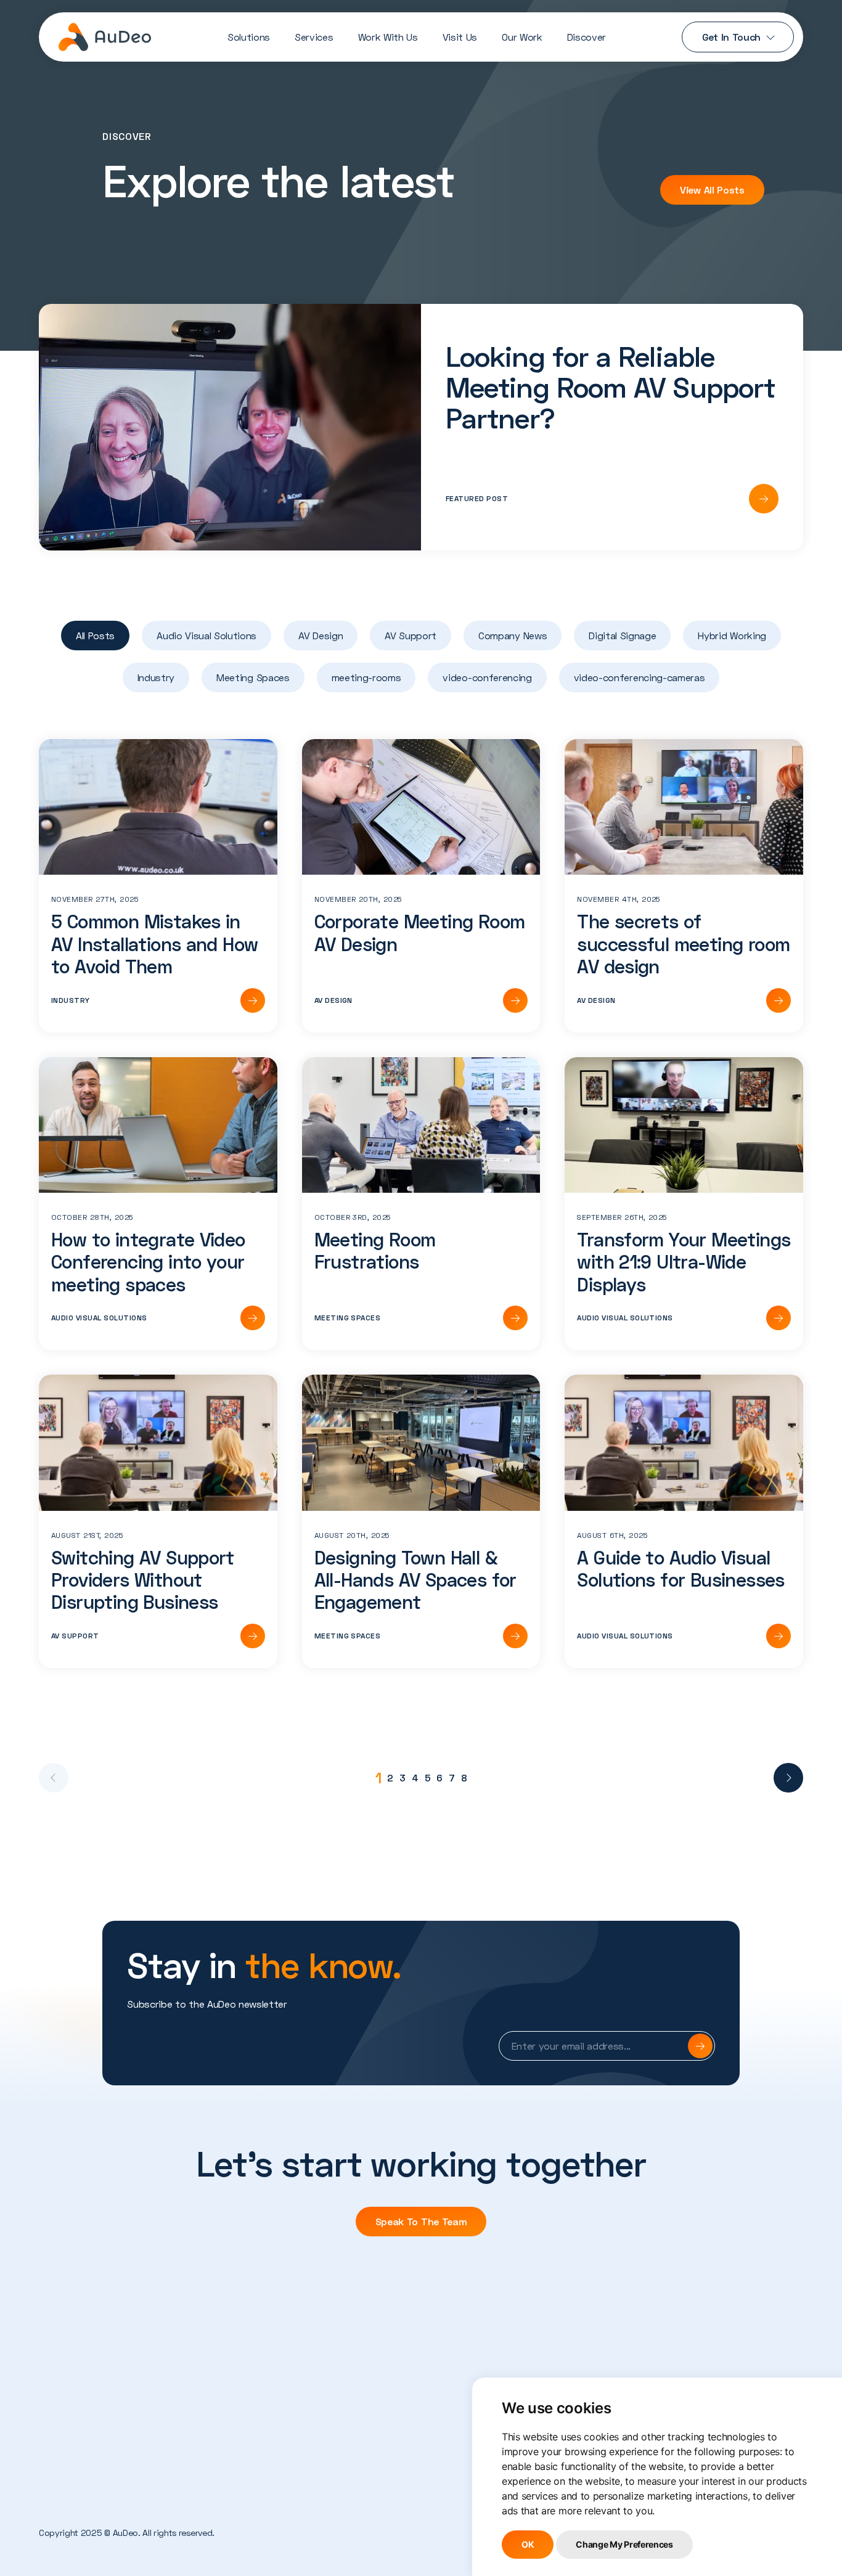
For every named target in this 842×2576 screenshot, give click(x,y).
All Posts (95, 635)
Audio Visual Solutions (206, 635)
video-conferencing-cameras (640, 677)
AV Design (321, 635)
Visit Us (460, 37)
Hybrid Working (732, 635)
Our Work (522, 37)
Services (314, 37)
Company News (513, 635)
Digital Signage (622, 635)
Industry (156, 677)
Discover (587, 37)
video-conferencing (487, 677)
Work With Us (388, 37)
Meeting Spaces (253, 677)
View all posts (712, 190)
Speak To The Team (421, 2221)
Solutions (249, 37)
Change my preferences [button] (624, 2544)
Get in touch (731, 37)
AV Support (411, 635)
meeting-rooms (366, 677)
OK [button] (528, 2544)
